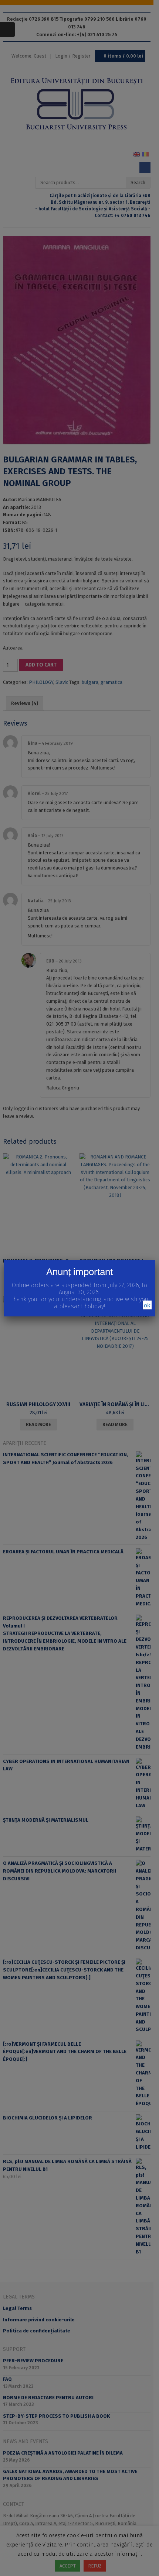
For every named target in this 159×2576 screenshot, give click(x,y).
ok (147, 1305)
